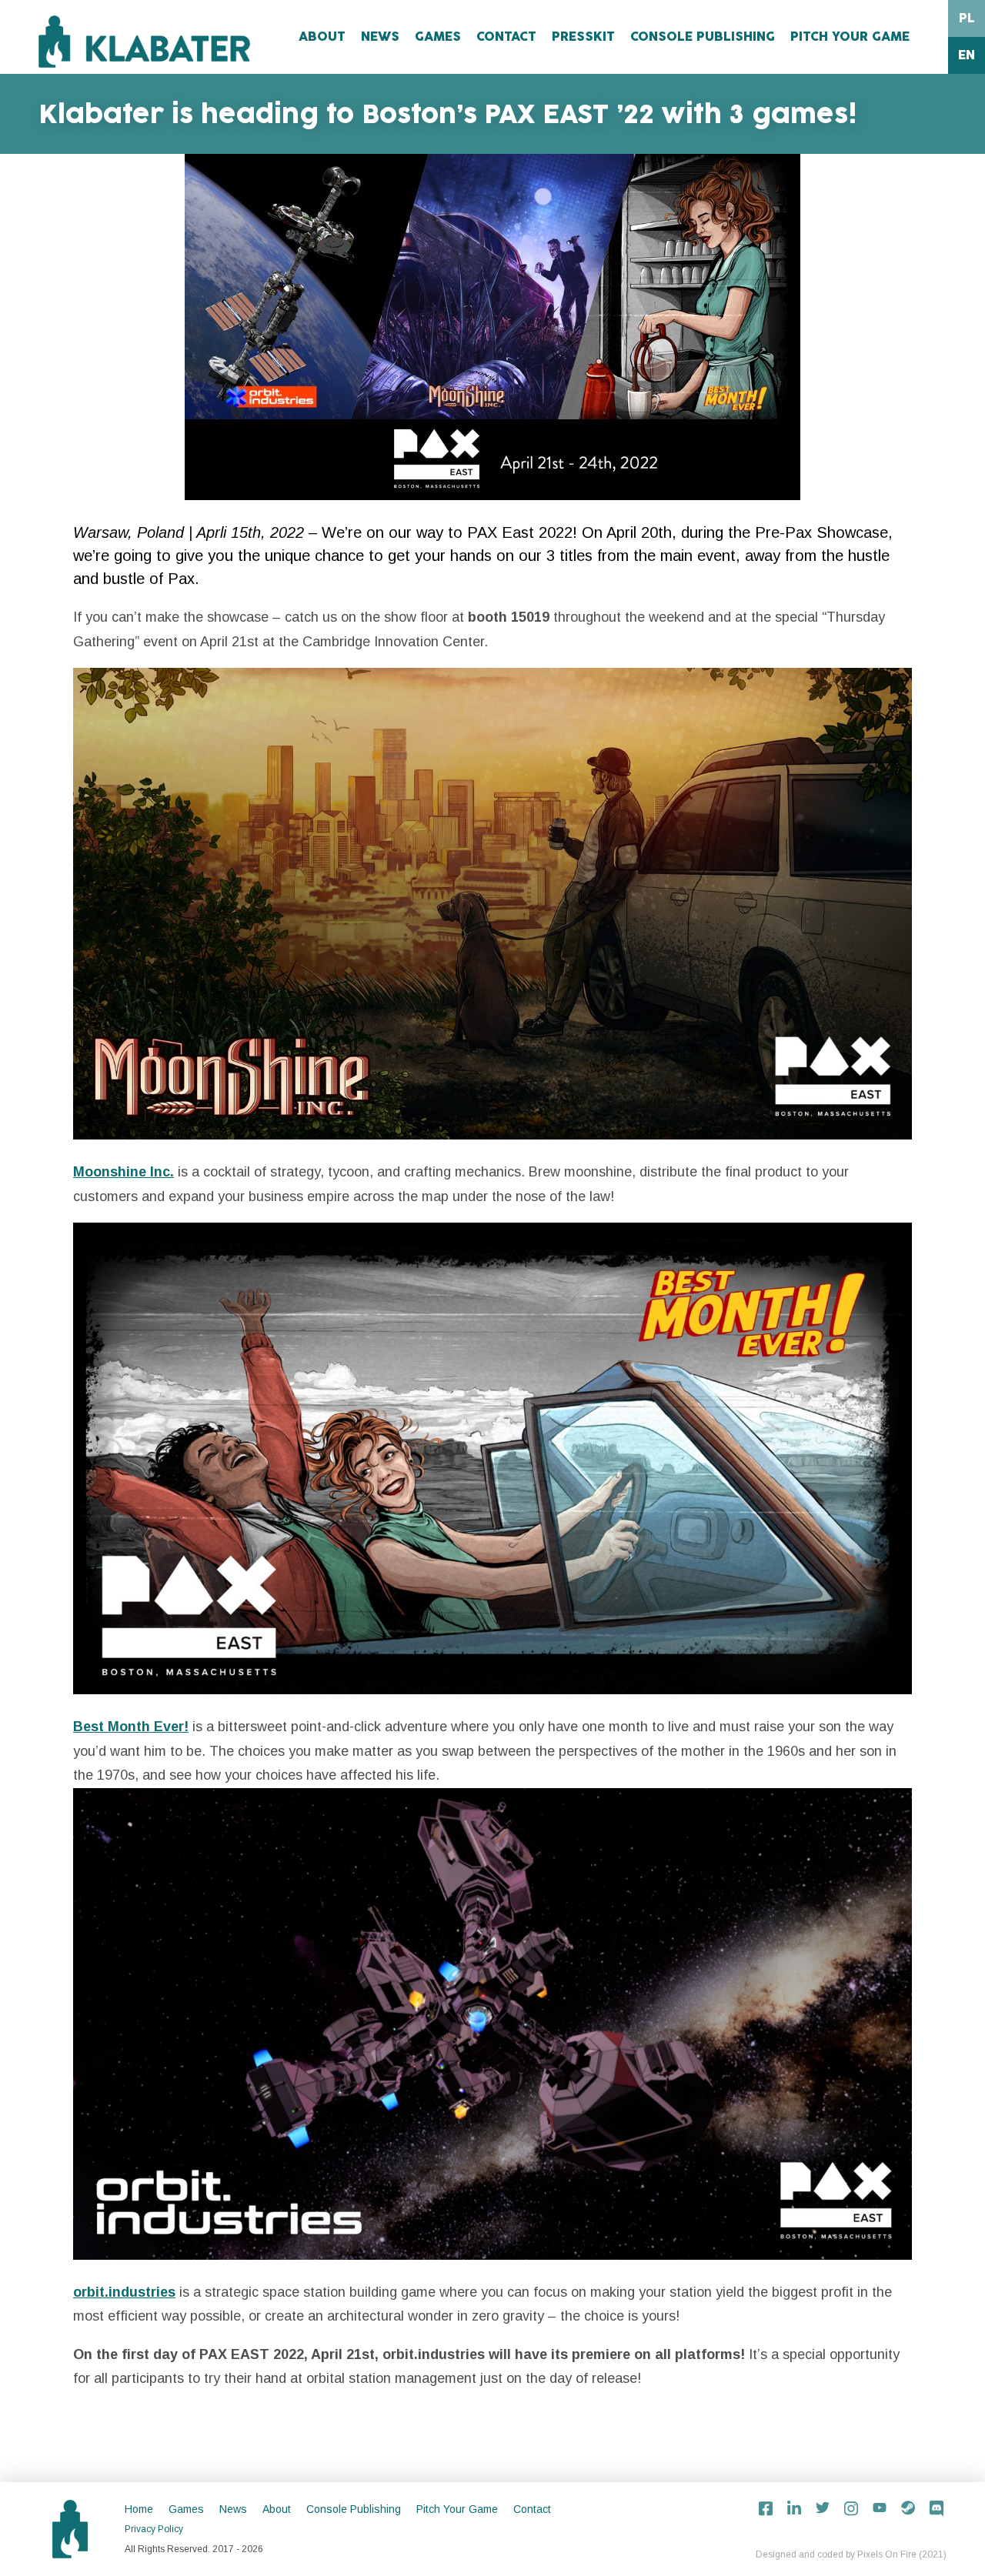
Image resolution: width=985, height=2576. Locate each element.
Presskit (583, 37)
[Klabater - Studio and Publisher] (144, 42)
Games (438, 37)
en (967, 55)
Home (139, 2509)
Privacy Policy (154, 2529)
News (380, 37)
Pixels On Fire (887, 2554)
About (322, 37)
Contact (506, 37)
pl (967, 18)
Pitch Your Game (850, 37)
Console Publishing (703, 37)
